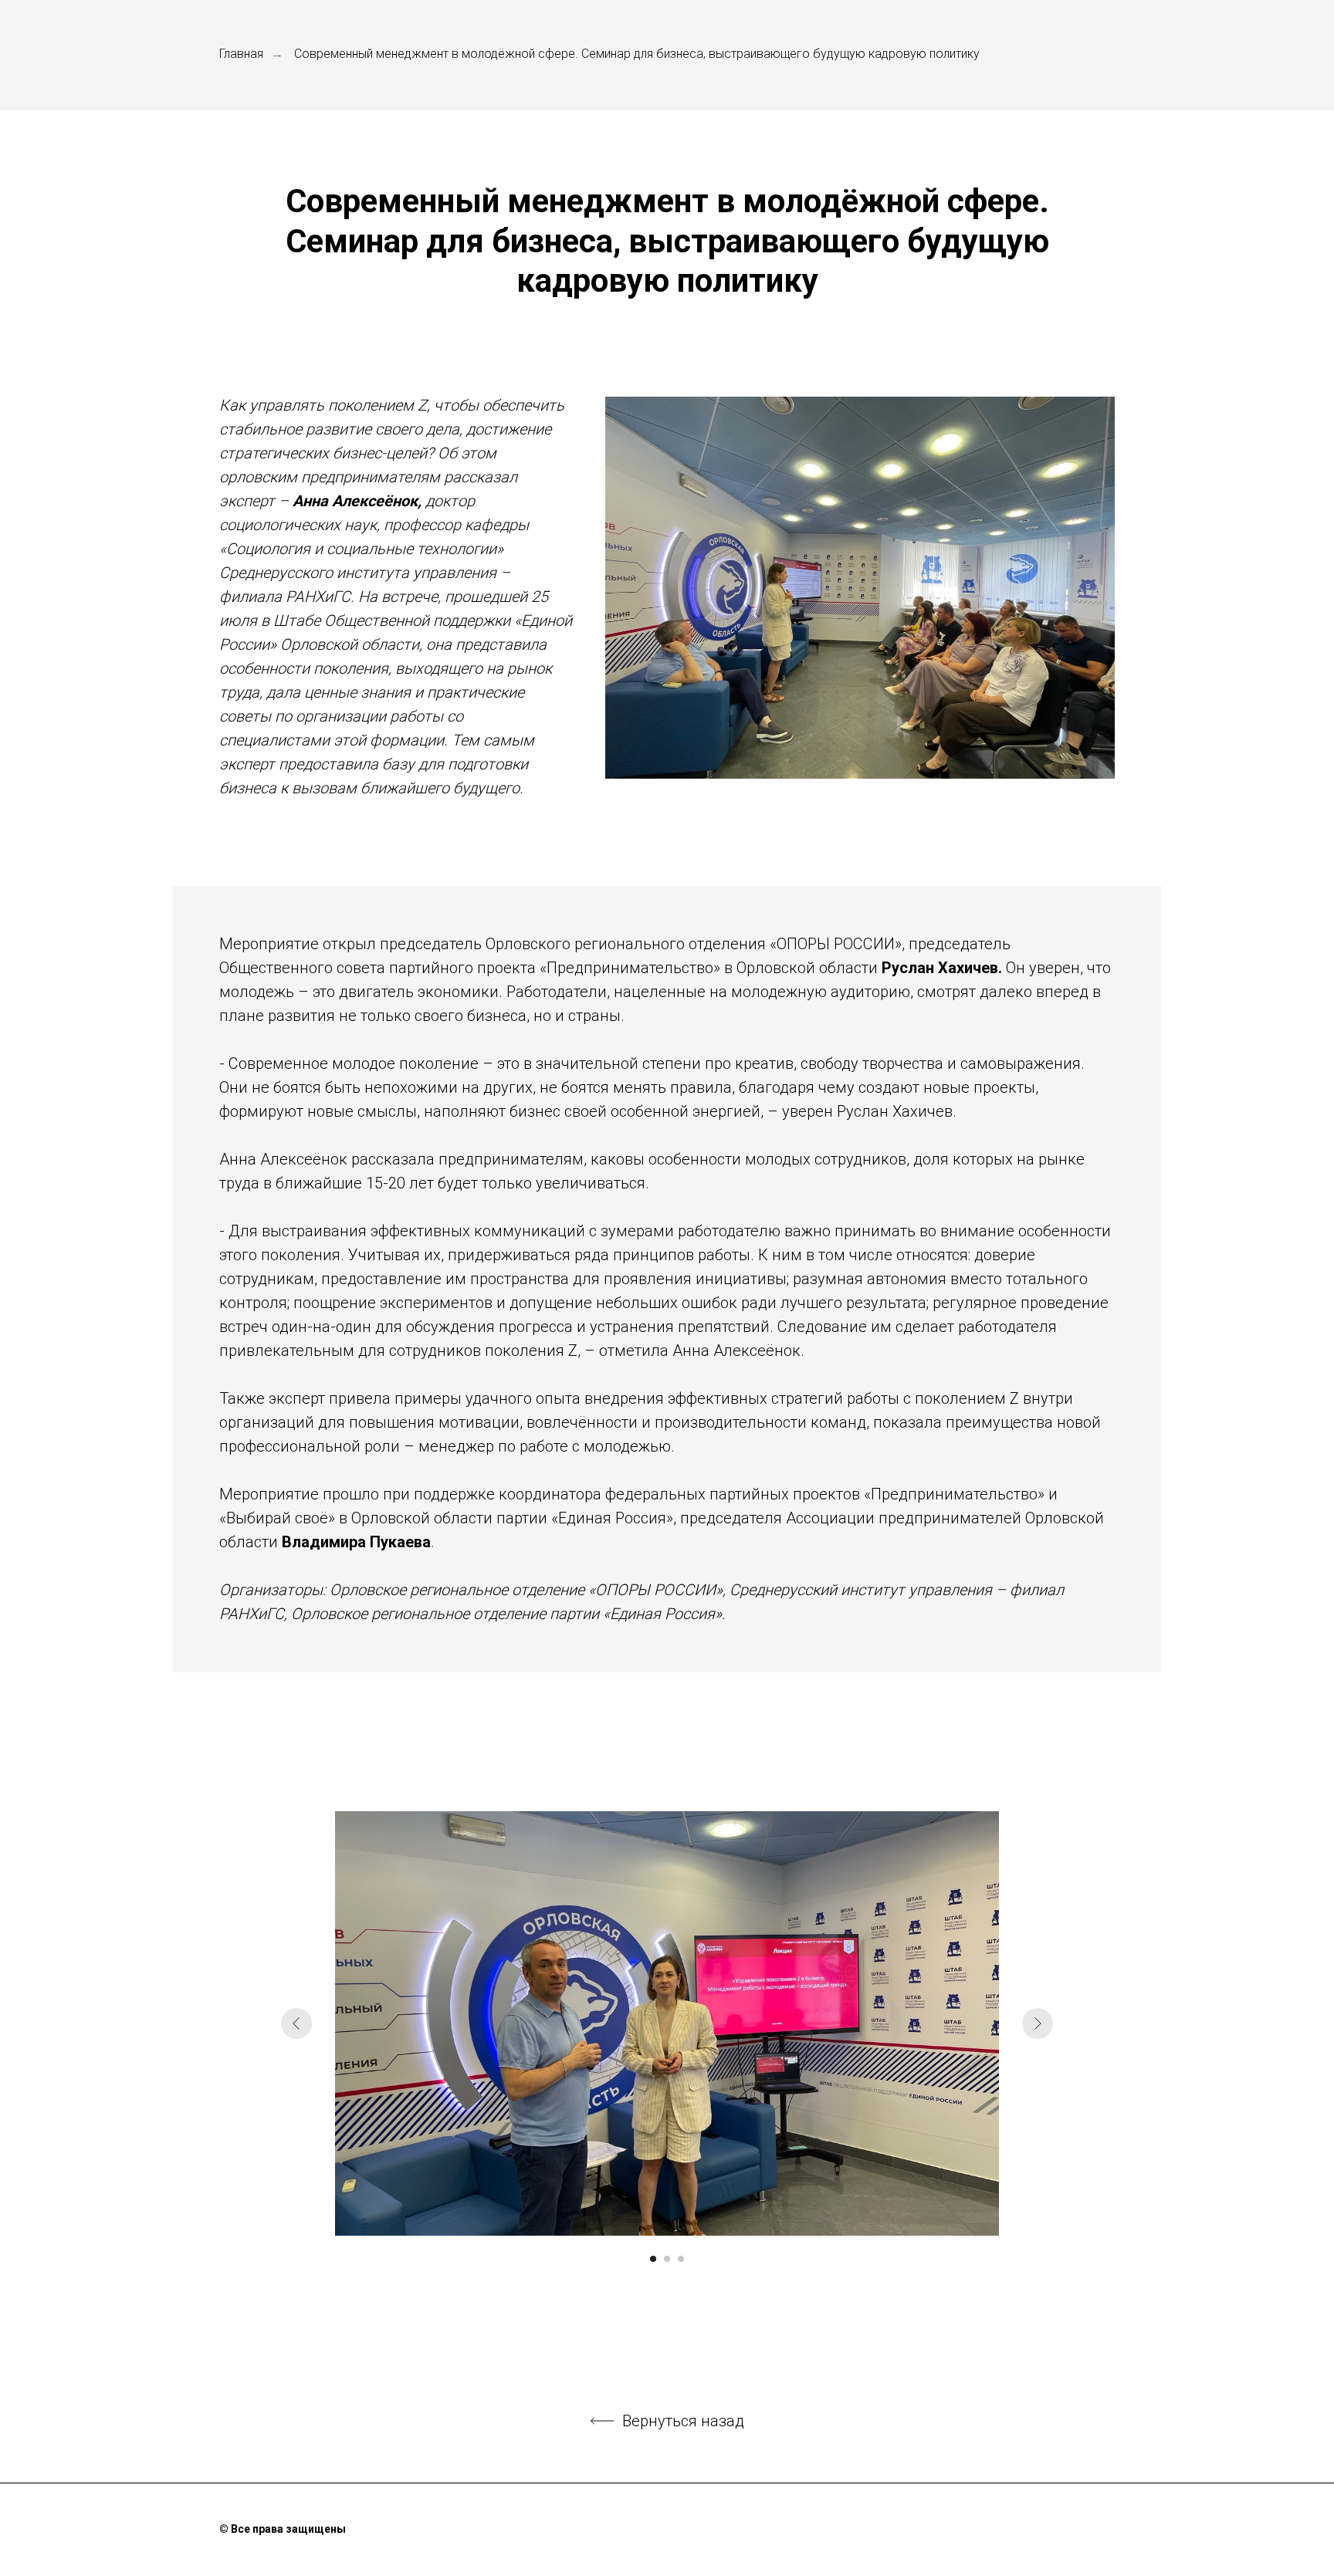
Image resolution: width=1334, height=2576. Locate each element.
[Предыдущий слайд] (296, 2023)
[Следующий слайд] (1038, 2023)
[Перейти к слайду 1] (653, 2259)
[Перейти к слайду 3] (681, 2259)
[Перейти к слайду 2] (667, 2259)
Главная (241, 54)
